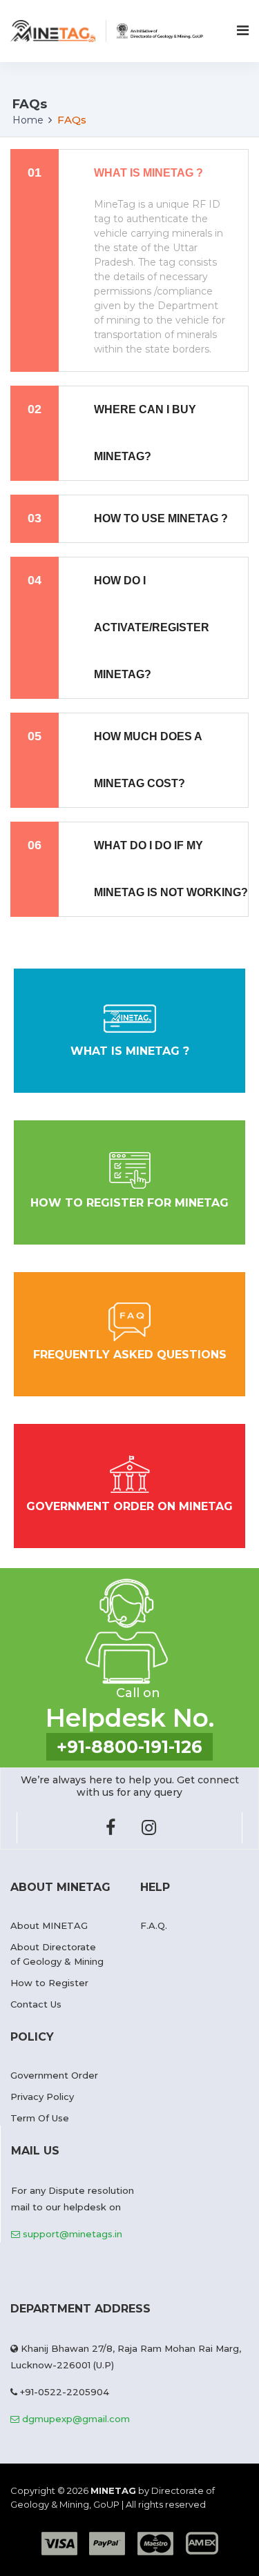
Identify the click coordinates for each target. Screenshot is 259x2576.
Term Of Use (40, 2118)
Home (28, 120)
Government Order (54, 2075)
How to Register (49, 1983)
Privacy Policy (42, 2097)
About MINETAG (49, 1925)
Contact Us (36, 2004)
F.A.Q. (154, 1925)
